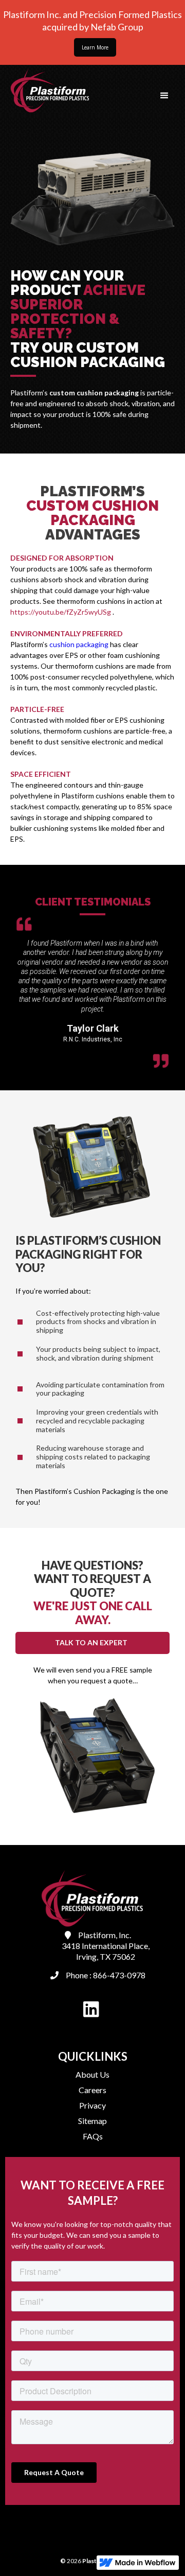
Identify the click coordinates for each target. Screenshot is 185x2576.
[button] (164, 96)
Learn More (95, 47)
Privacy (92, 2105)
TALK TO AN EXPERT (91, 1642)
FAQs (93, 2136)
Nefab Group (116, 27)
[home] (48, 90)
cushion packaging (79, 644)
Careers (92, 2090)
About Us (92, 2074)
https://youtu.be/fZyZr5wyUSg (61, 612)
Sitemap (92, 2121)
